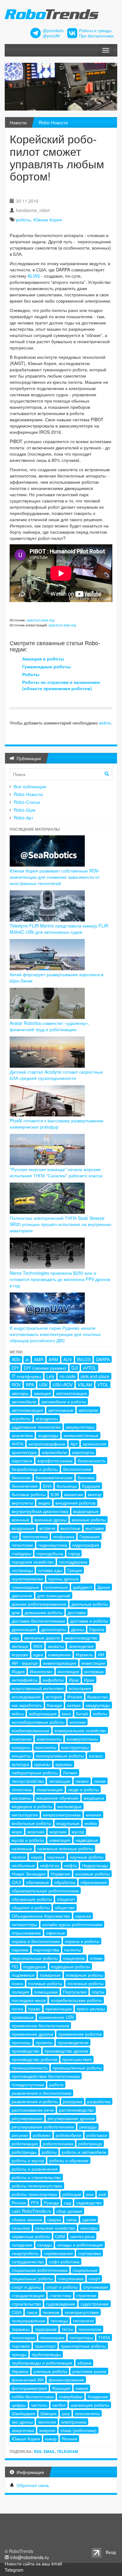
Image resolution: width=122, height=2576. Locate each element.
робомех (42, 2135)
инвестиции (93, 1663)
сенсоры (89, 2228)
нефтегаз (50, 1865)
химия (82, 2388)
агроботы (21, 1418)
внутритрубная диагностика (40, 1511)
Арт (74, 1444)
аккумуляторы (80, 1427)
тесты (67, 2329)
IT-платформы (26, 1376)
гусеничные (56, 1587)
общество (65, 1907)
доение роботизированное (39, 1604)
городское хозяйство (33, 1562)
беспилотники (77, 1469)
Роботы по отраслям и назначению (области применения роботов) (61, 685)
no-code (68, 1376)
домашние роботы (44, 1612)
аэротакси (22, 1461)
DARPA (103, 1359)
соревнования (58, 2253)
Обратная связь (33, 2485)
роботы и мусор (28, 2160)
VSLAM (85, 1385)
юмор (51, 2439)
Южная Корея (48, 220)
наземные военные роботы (65, 1848)
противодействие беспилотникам (46, 2076)
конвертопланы (82, 1739)
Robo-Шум (25, 810)
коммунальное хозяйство (80, 1730)
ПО (15, 1966)
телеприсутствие (82, 2312)
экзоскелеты (87, 2413)
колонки (78, 1722)
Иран (89, 1680)
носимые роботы (92, 1874)
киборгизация (43, 1713)
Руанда (51, 2203)
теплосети (83, 2321)
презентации (58, 2009)
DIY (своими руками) (45, 1368)
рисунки (20, 2135)
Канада (54, 1705)
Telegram (67, 2451)
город (74, 1553)
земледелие (81, 1646)
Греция (75, 1570)
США (17, 2312)
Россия (19, 2203)
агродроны (47, 1418)
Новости (18, 122)
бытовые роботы (29, 1494)
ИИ (101, 1654)
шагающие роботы (90, 2405)
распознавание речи (33, 2110)
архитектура (24, 1452)
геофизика (64, 1536)
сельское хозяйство (55, 2228)
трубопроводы (46, 2354)
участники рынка (89, 2371)
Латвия (70, 1773)
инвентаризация (60, 1663)
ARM (53, 1359)
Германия (90, 1536)
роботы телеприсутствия (37, 2186)
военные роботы (89, 1520)
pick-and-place (95, 1376)
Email (49, 2451)
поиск (17, 1983)
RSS (38, 2451)
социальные (85, 2270)
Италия (75, 1697)
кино (66, 1713)
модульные (68, 1823)
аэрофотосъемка (55, 1461)
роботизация (25, 2143)
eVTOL (90, 1368)
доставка (77, 1612)
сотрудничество (28, 2262)
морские (58, 1832)
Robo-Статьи (27, 802)
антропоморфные (47, 1444)
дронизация (24, 1629)
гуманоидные (25, 1587)
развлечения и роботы (35, 2101)
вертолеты (22, 1503)
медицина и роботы (32, 1806)
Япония (69, 2439)
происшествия (77, 2059)
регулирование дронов (71, 2118)
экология (47, 2422)
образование (94, 1882)
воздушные (23, 1528)
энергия (47, 2430)
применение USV (56, 2017)
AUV (68, 1359)
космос (96, 1756)
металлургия (25, 1815)
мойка (91, 1823)
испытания (80, 1688)
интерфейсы (25, 1680)
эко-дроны (22, 2422)
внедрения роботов (75, 1503)
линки (100, 1781)
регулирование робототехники (43, 2127)
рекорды (88, 2127)
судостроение (95, 2304)
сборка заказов (27, 2219)
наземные (22, 1848)
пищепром (74, 1958)
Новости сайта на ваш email (33, 2564)
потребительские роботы (76, 2000)
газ (15, 1536)
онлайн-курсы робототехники (72, 1924)
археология (94, 1444)
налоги (19, 1857)
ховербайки (71, 2396)
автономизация (27, 1410)
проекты (44, 2042)
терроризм (46, 2329)
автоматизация (71, 1393)
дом (16, 1612)
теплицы (59, 2321)
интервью (94, 1671)
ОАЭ (16, 1882)
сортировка (89, 2253)
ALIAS (34, 276)
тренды (19, 2354)
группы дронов (63, 1579)
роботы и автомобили (84, 2152)
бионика (86, 1477)
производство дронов (66, 2051)
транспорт (45, 2346)
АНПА (18, 1444)
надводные (87, 1840)
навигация (60, 1840)
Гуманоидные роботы (46, 666)
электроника (74, 2422)
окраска (83, 1916)
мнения (94, 1815)
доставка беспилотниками (38, 1621)
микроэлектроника (62, 1815)
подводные (35, 1966)
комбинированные (30, 1730)
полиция (20, 1992)
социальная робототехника (40, 2270)
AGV (16, 1359)
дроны (78, 1629)
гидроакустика (53, 1545)
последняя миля (29, 2000)
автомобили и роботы (64, 1402)
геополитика (35, 1536)
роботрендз (90, 2143)
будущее (91, 1486)
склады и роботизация (80, 2245)
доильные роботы (90, 1604)
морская (36, 1832)
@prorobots (53, 31)
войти (105, 723)
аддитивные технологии (36, 1427)
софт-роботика (64, 2262)
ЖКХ (38, 1646)
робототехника (58, 2143)
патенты (73, 1950)
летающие (60, 1781)
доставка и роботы (89, 1621)
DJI (75, 1368)
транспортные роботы (83, 2346)
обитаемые (38, 1882)
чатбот (59, 2405)
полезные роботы (85, 1983)
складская (22, 2245)
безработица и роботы (35, 1469)
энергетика (23, 2430)
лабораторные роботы (35, 1773)
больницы (67, 1486)
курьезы (42, 1764)
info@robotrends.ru (30, 2557)
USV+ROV (63, 1385)
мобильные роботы (31, 1823)
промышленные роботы (77, 2068)
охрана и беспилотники (36, 1941)
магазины (21, 1798)
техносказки (52, 2337)
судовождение (61, 2304)
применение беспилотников (40, 2025)
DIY (15, 1368)
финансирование (66, 2380)
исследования (26, 1697)
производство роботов (34, 2059)
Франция (61, 2388)
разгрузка (73, 2101)
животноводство (81, 1638)
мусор (78, 1832)
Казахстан (98, 1697)
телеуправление (28, 2321)
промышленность (30, 2068)
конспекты (46, 1747)
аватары (20, 1393)
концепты (21, 1756)
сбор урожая (69, 2211)
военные (20, 1520)
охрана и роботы (82, 1941)
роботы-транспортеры (34, 2194)
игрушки (20, 1654)
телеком (51, 2312)
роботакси (97, 2135)
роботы (23, 220)
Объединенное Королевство (41, 1916)
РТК (35, 2203)
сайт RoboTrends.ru (31, 2211)
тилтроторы (81, 2337)
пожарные (50, 1975)
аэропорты (83, 1452)
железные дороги (42, 1638)
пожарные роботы (84, 1975)
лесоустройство (28, 1781)
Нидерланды (95, 1865)
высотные (70, 1528)
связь (71, 2219)
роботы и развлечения (35, 2169)
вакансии (74, 1494)
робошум (72, 2194)
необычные (23, 1865)
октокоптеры (24, 1924)
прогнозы (21, 2042)
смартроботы (25, 2253)
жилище (20, 1646)
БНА (47, 1486)
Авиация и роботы (43, 659)
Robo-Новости (53, 122)
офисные (56, 1933)
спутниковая (96, 2287)
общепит (66, 1899)
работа (56, 2084)
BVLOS (84, 1359)
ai (27, 1359)
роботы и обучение (69, 2160)
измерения (59, 1654)
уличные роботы (50, 2371)
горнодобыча (50, 1553)
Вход (111, 2552)
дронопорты (53, 1629)
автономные (61, 1410)
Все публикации (30, 786)
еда (15, 1638)
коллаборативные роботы (38, 1722)
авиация (42, 1393)
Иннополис (41, 1671)
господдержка (73, 1562)
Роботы (31, 674)
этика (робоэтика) (79, 2430)
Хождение (98, 2396)
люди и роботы (83, 1789)
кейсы (18, 1713)
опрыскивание (26, 1933)
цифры (19, 2405)
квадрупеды (98, 1705)
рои (90, 2194)
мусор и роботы (28, 1840)
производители (73, 2042)
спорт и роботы (62, 2287)
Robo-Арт (23, 818)
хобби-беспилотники (33, 2396)
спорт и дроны (26, 2287)
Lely (50, 1376)
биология (21, 1477)
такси (32, 2312)
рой (102, 2194)
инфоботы (53, 1680)
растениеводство (76, 2110)
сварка (54, 2219)
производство (25, 2051)
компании (22, 1739)
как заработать (27, 1705)
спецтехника (71, 2278)
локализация (50, 1789)
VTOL (103, 1385)
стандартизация (28, 2295)
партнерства (46, 1950)
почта (17, 2009)
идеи (38, 1654)
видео (44, 1503)
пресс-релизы (91, 2009)
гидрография (86, 1545)
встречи (47, 1528)
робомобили (69, 2135)
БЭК (55, 1494)
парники (20, 1950)
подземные (23, 1975)
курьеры (64, 1764)
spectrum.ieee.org (40, 620)
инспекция (68, 1671)
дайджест (83, 1587)
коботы (100, 1713)
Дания (104, 1587)
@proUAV (51, 36)
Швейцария (23, 2413)
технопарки (23, 2337)
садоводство (89, 2203)
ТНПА (104, 2337)
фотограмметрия (29, 2388)
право (34, 2009)
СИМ (60, 2236)
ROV (16, 1385)
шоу (66, 2413)
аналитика (22, 1435)
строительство (26, 2304)
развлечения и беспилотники (41, 2093)
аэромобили (54, 1452)
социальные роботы (32, 2278)
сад (67, 2203)
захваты (56, 1646)
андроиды (48, 1435)
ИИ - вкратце (25, 1663)
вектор (95, 1494)
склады (45, 2245)
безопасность (91, 1461)
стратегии (86, 2295)
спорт (94, 2278)
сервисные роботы (31, 2236)
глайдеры (21, 1553)
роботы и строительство (36, 2177)
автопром (88, 1410)
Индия (18, 1671)
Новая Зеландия (29, 1874)
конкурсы (21, 1747)
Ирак (74, 1680)
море (17, 1832)
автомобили (24, 1402)
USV (43, 1385)
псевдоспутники (28, 2084)
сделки (89, 2219)
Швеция (48, 2413)
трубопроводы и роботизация (42, 2363)
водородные (86, 1511)
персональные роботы (35, 1958)
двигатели (22, 1595)
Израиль (84, 1654)
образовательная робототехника (45, 1891)
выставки (95, 1528)
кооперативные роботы (60, 1756)
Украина (20, 2371)
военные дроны (51, 1520)
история (54, 1697)
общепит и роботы (31, 1907)
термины (21, 2329)
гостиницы (22, 1570)
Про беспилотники (96, 36)
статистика (60, 2295)
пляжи (96, 1958)
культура (20, 1764)
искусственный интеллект (38, 1688)
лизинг (82, 1781)
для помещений (54, 1595)
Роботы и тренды (95, 31)
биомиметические (54, 1477)
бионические (25, 1486)
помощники (46, 1992)
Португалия (75, 1992)
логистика (22, 1789)
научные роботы (87, 1857)
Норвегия (60, 1874)
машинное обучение (57, 1798)
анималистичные (81, 1435)
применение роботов (80, 2034)
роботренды (24, 2152)
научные (56, 1857)
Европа (97, 1629)
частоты (39, 2405)
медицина (94, 1798)
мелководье (69, 1806)
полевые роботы (45, 1983)
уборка (84, 2363)
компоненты (49, 1739)
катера (74, 1705)
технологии (90, 2329)
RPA (30, 1385)
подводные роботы (71, 1966)
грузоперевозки (27, 1579)
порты (98, 1992)
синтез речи (82, 2236)
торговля (21, 2346)
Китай (82, 1713)
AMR (39, 1359)
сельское (21, 2228)
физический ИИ (28, 2380)
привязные (23, 2017)
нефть (71, 1865)
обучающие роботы (32, 1899)
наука (36, 1857)
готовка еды (50, 1570)
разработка (99, 2101)
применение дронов (32, 2034)
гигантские (22, 1545)
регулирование (27, 2118)
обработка (65, 1882)
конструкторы (75, 1747)
